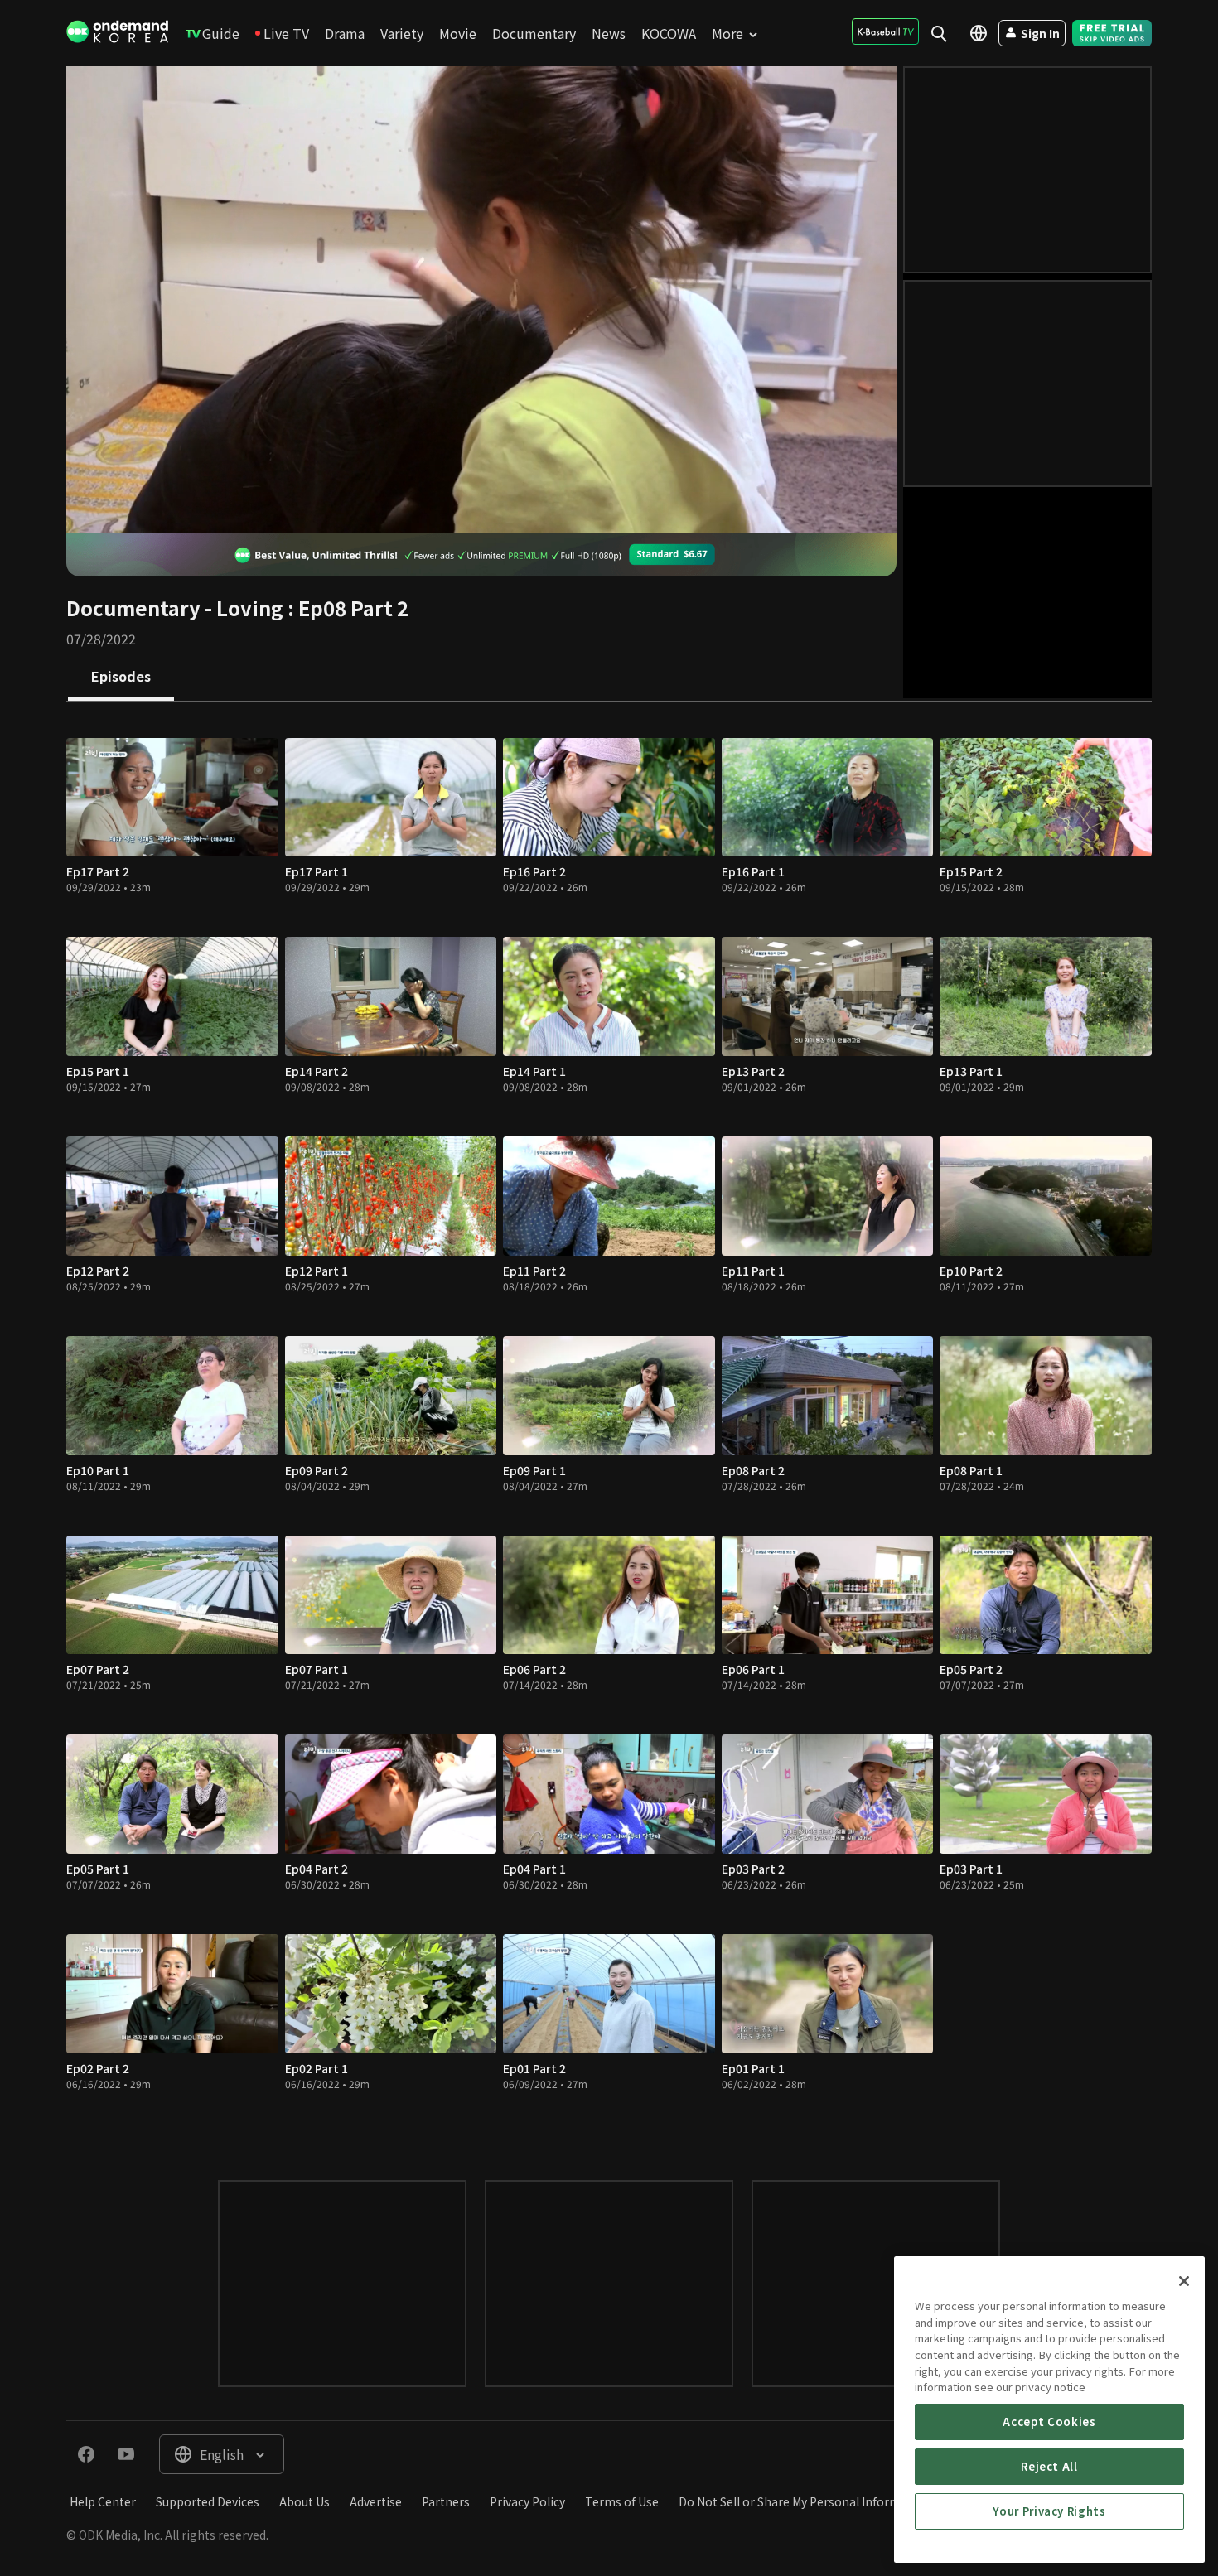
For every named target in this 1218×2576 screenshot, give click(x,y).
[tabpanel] (609, 1424)
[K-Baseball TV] (885, 31)
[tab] (121, 678)
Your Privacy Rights (1049, 2511)
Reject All (1049, 2466)
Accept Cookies (1049, 2422)
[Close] (1184, 2281)
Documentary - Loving (175, 608)
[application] (481, 300)
